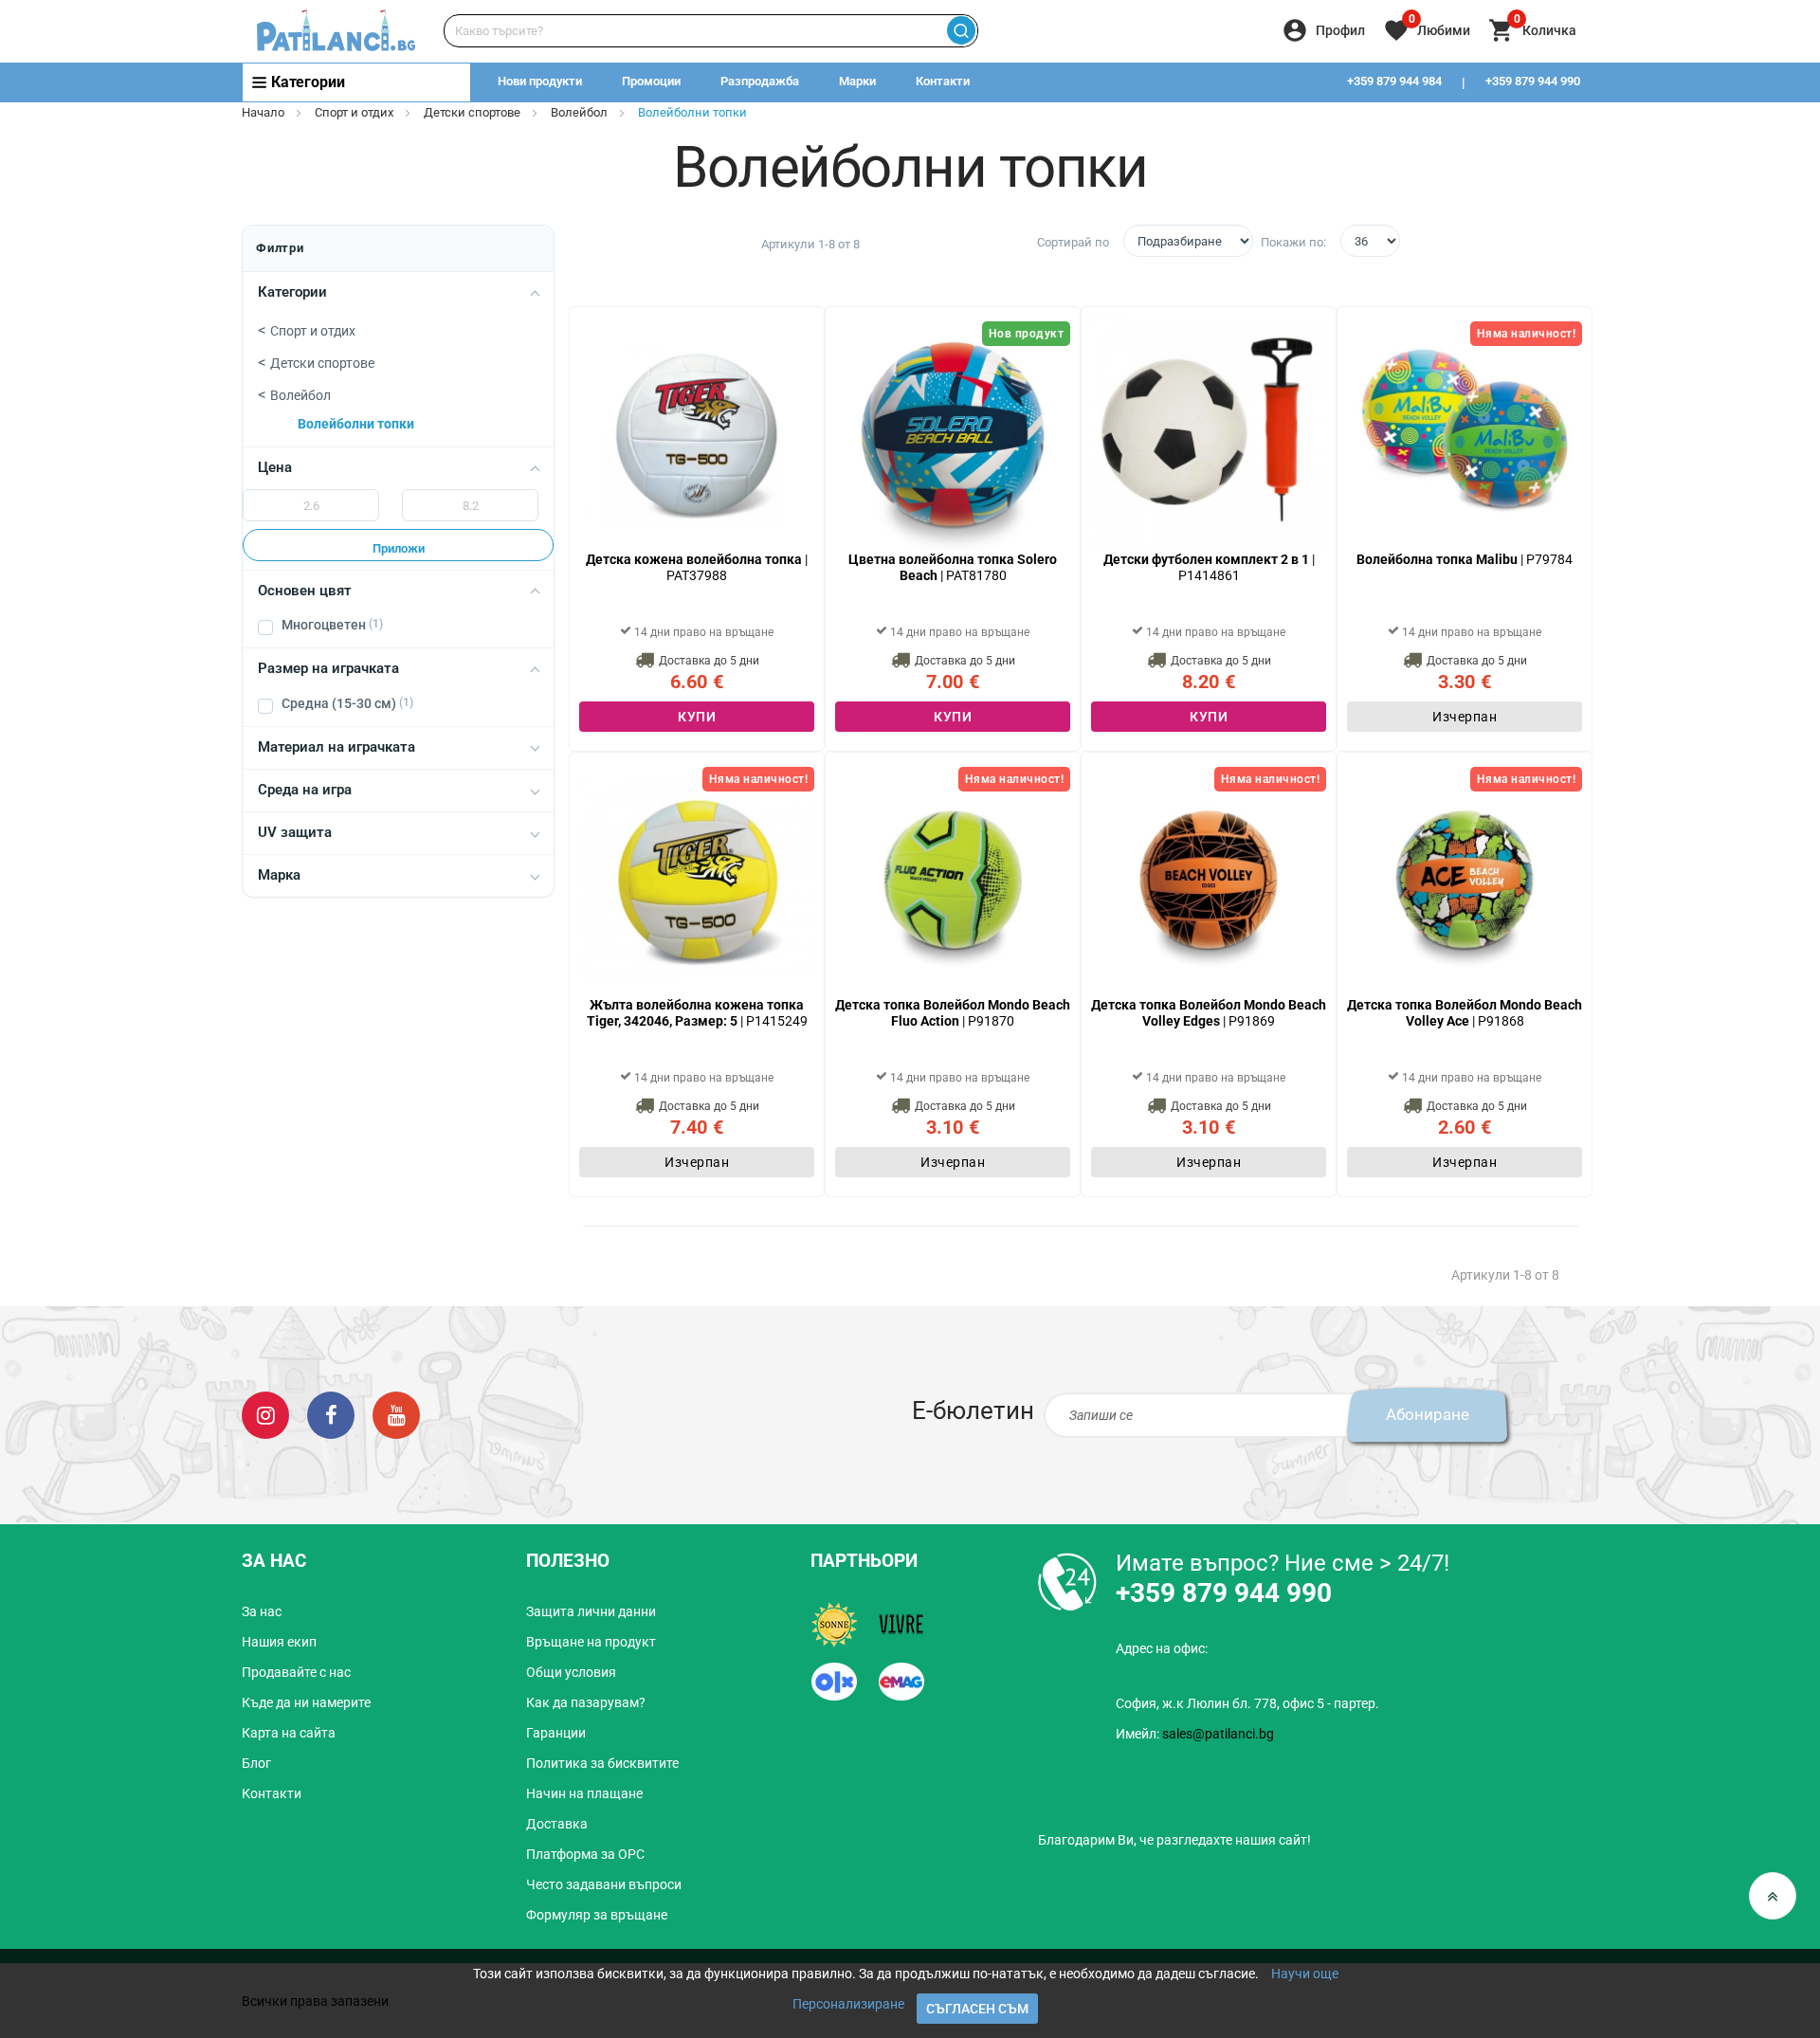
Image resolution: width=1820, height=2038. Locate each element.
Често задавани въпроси (604, 1884)
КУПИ (697, 717)
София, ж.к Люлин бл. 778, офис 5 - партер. (1247, 1703)
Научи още (1305, 1974)
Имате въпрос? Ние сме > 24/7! (1283, 1563)
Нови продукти (540, 81)
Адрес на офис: (1162, 1648)
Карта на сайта (289, 1733)
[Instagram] (265, 1414)
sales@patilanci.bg (1218, 1734)
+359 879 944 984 (1394, 81)
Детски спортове (472, 112)
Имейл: (1195, 1734)
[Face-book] (331, 1414)
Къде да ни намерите (306, 1702)
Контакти (943, 81)
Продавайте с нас (296, 1672)
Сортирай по (1073, 242)
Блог (256, 1763)
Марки (857, 81)
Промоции (651, 81)
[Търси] (961, 31)
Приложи (399, 548)
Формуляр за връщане (597, 1915)
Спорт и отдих (355, 112)
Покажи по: (1293, 242)
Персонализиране (848, 2004)
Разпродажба (760, 81)
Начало (263, 112)
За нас (262, 1611)
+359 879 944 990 (1533, 81)
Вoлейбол (579, 112)
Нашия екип (279, 1642)
